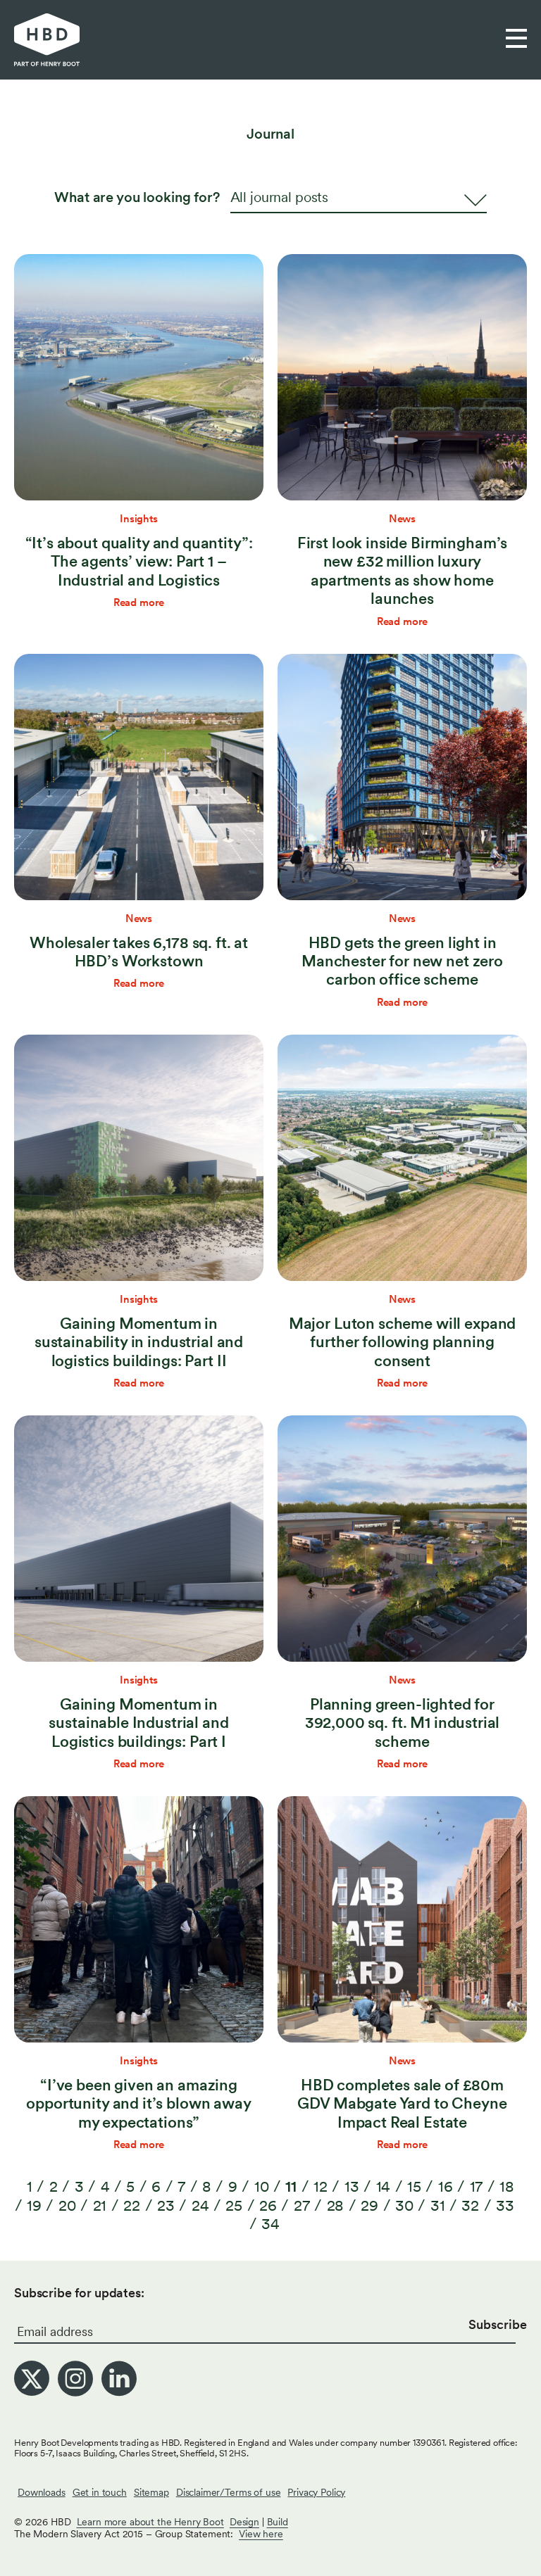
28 (336, 2205)
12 (321, 2186)
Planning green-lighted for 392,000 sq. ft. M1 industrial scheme (403, 1723)
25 (234, 2205)
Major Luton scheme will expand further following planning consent (403, 1342)
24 (200, 2205)
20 (67, 2205)
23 (166, 2205)
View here (261, 2534)
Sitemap (151, 2492)
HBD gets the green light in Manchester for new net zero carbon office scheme (402, 961)
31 (438, 2205)
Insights (139, 519)
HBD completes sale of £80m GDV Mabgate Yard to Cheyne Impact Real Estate (402, 2103)
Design (244, 2522)
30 (404, 2205)
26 (268, 2205)
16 (446, 2186)
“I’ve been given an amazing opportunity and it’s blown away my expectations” (138, 2103)
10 (262, 2186)
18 (507, 2186)
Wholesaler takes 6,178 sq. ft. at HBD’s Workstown (139, 952)
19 (34, 2205)
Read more (139, 602)
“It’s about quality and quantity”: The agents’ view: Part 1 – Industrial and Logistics (139, 561)
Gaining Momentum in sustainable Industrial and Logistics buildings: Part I (138, 1723)
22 (132, 2205)
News (402, 519)
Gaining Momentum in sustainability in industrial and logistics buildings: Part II (139, 1342)
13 (352, 2186)
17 (477, 2186)
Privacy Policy (316, 2492)
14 (384, 2186)
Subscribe (498, 2324)
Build (278, 2522)
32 (470, 2205)
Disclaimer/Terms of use (229, 2492)
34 (270, 2223)
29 (369, 2205)
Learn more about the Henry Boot (150, 2522)
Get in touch (100, 2492)
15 (414, 2186)
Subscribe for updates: (79, 2293)
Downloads (42, 2492)
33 (505, 2205)
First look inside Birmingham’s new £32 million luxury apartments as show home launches (403, 570)
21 (100, 2205)
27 (302, 2205)
